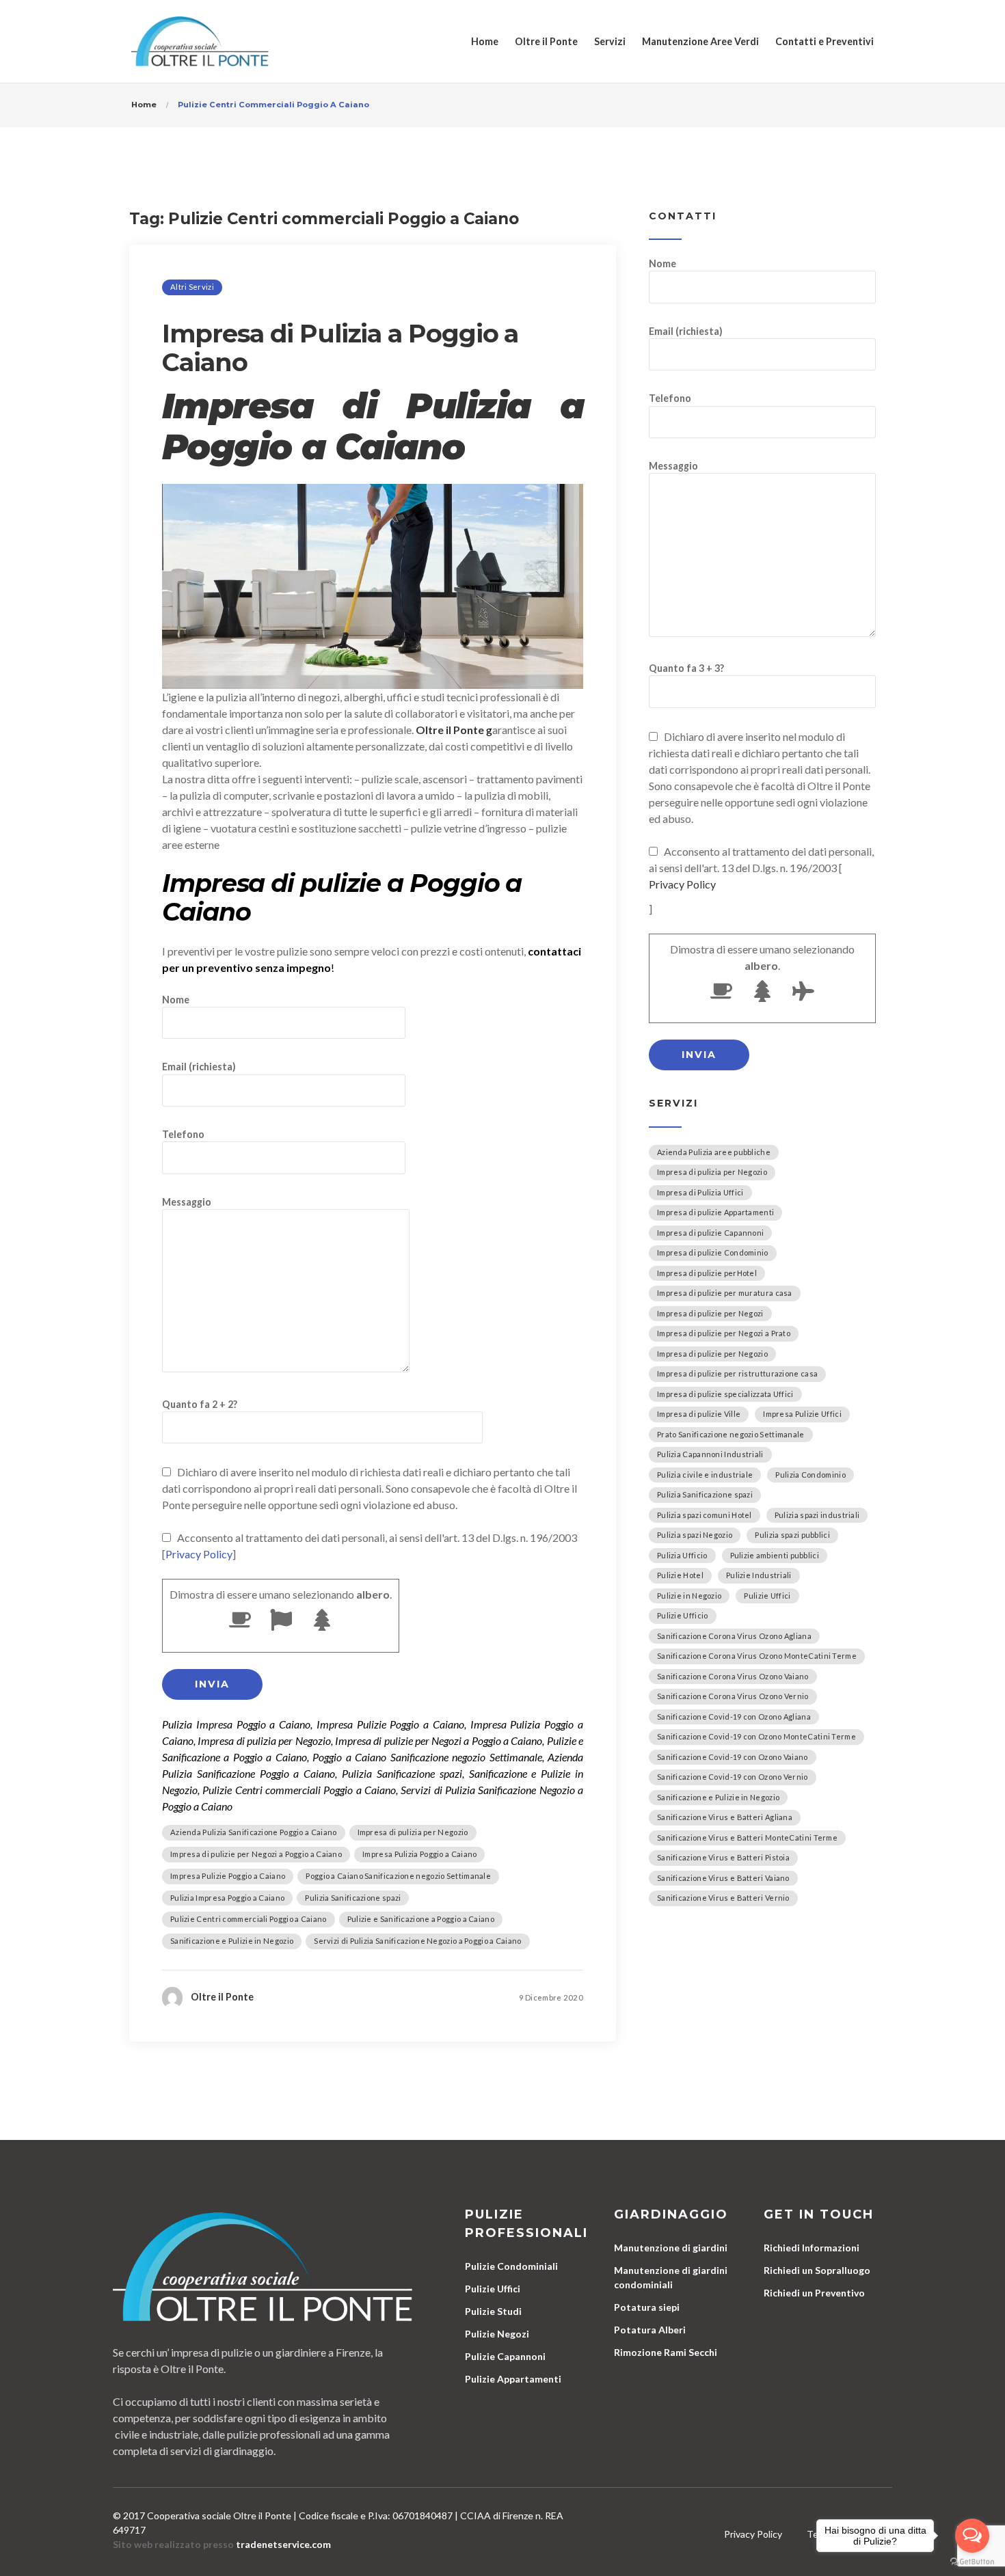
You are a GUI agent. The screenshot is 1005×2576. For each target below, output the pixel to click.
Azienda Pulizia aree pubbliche (714, 1152)
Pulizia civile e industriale (705, 1475)
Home (485, 41)
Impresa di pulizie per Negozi (710, 1313)
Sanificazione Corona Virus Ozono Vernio (733, 1696)
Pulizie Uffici (767, 1596)
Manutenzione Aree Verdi (700, 41)
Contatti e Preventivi (825, 41)
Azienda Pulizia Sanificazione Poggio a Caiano (254, 1832)
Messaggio (187, 1202)
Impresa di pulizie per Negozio (712, 1354)
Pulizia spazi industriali (817, 1515)
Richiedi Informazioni (812, 2248)
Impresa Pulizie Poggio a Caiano (228, 1876)
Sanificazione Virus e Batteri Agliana (725, 1817)
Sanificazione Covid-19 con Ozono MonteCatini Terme (756, 1736)
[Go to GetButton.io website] (972, 2562)
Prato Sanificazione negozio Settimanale (731, 1434)
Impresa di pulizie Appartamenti (715, 1212)
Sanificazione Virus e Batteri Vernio (723, 1898)
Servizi (610, 41)
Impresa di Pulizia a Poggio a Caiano (340, 348)
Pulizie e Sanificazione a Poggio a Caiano (421, 1919)
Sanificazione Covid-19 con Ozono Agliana (734, 1717)
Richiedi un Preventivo (814, 2293)
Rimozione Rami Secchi (666, 2352)
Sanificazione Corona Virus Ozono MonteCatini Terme (757, 1656)
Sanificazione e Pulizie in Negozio (232, 1941)
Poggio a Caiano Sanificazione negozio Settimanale (398, 1876)
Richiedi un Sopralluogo (817, 2270)
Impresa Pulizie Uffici (802, 1414)
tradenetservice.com (283, 2544)
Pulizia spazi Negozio (695, 1535)
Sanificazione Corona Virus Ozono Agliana (734, 1636)
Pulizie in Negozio (689, 1596)
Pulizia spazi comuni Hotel (705, 1515)
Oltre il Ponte (546, 41)
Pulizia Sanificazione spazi (353, 1898)
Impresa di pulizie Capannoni (710, 1233)
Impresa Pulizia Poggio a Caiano (419, 1854)
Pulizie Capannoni (505, 2356)
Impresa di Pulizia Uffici (700, 1192)
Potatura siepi (647, 2307)
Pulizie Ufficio (683, 1615)
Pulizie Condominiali (511, 2266)
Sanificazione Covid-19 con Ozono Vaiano (733, 1757)
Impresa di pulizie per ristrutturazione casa (737, 1373)
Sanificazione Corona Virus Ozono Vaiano (733, 1676)
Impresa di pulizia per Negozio (413, 1832)
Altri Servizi (192, 287)
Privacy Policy (199, 1554)
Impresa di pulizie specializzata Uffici (725, 1394)
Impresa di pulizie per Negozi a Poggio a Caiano (256, 1854)
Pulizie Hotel (680, 1575)
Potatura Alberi (650, 2330)
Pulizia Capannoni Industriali (710, 1454)
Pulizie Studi (493, 2311)
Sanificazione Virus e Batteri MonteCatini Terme (747, 1838)
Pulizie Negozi (497, 2334)
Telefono (183, 1134)
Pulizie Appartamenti (513, 2379)
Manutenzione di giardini (671, 2248)
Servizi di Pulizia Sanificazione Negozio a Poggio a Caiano (417, 1941)
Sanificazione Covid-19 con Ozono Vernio (733, 1777)
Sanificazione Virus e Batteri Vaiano (723, 1878)
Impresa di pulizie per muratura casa (725, 1293)
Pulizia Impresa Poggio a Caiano (227, 1898)
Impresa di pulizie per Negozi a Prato (724, 1333)
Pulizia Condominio (810, 1475)
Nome (176, 1000)
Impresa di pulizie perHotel (707, 1273)
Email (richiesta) (199, 1067)
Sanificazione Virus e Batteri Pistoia (723, 1857)
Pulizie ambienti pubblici (775, 1555)
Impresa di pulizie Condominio (713, 1252)
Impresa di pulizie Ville (699, 1414)
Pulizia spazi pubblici (792, 1535)
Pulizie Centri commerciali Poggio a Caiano (249, 1919)
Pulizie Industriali (759, 1575)
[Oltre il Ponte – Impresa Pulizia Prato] (200, 41)
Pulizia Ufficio (682, 1555)
